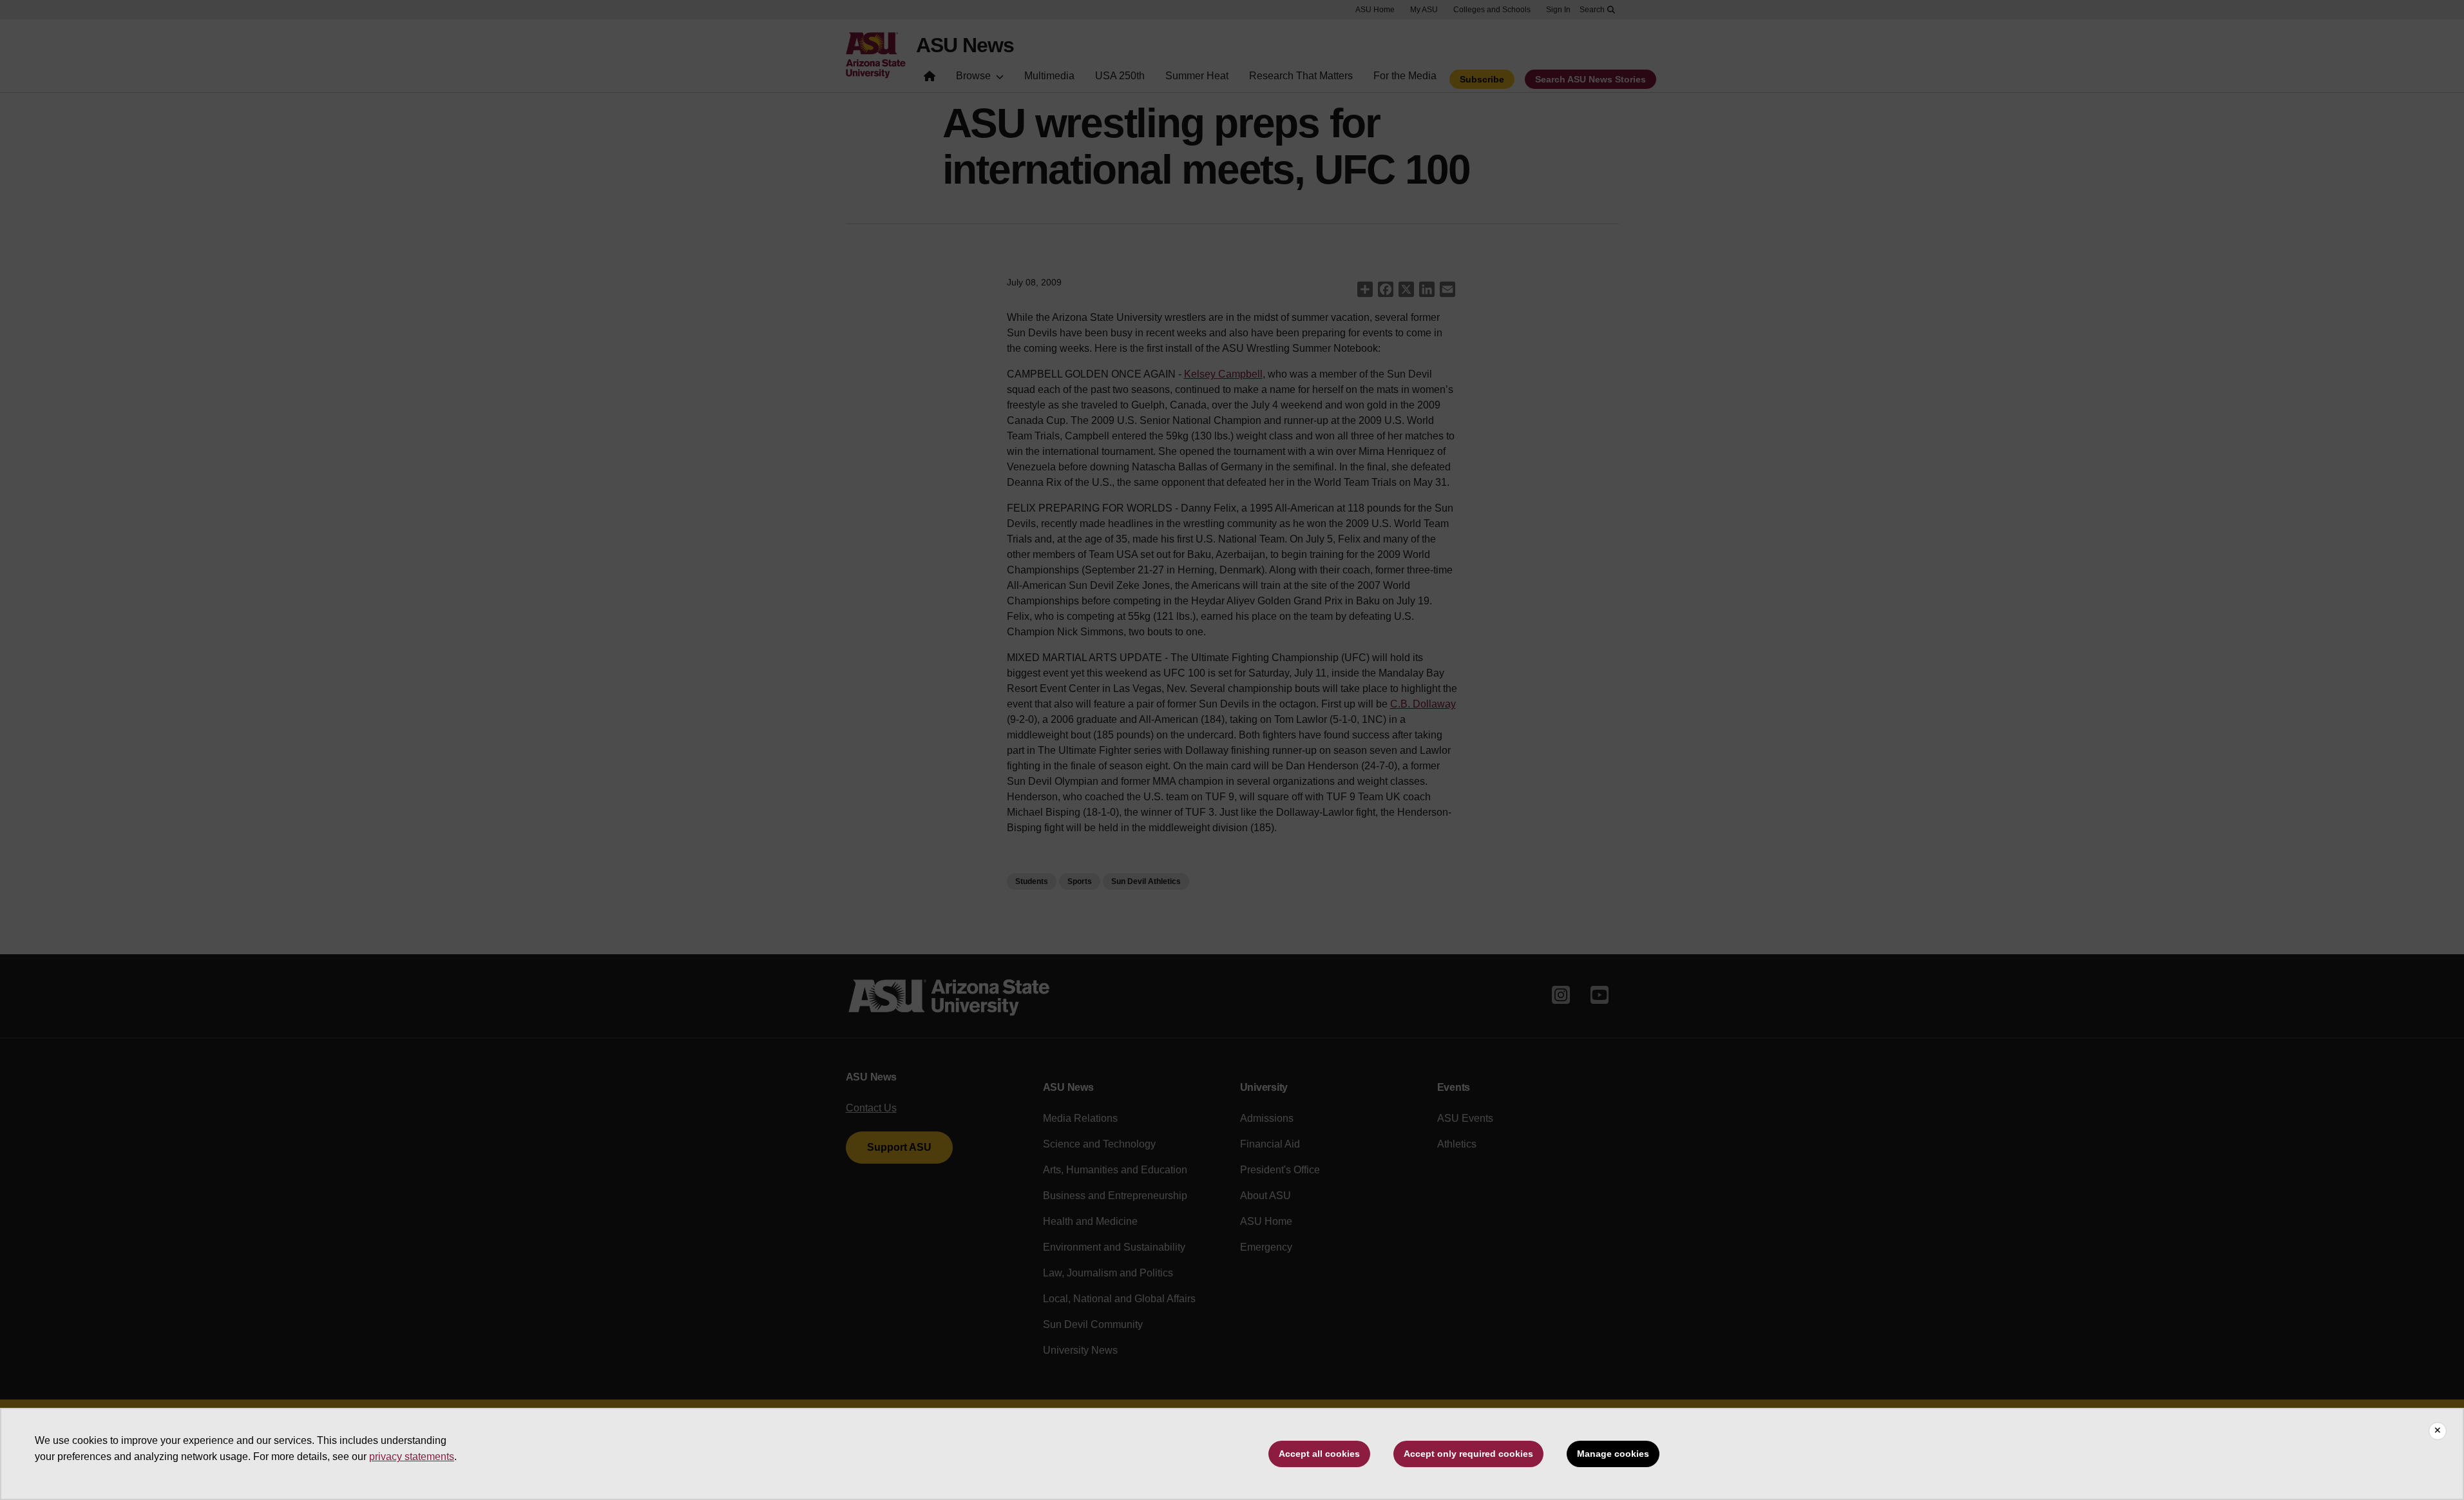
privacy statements (412, 1457)
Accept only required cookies (1468, 1454)
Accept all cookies (1319, 1454)
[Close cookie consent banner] (2438, 1431)
